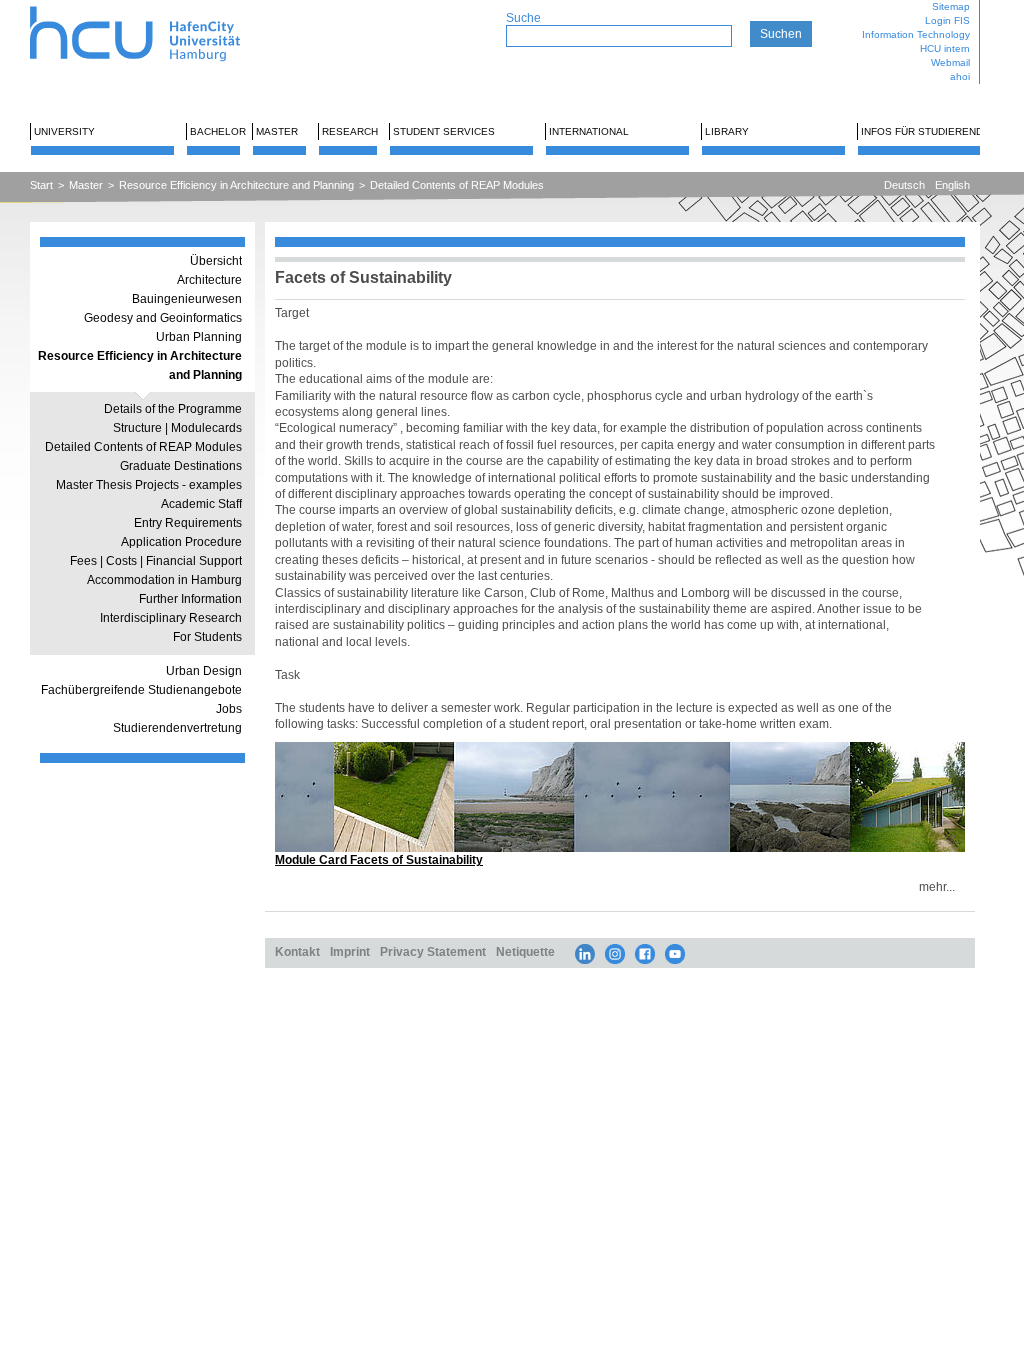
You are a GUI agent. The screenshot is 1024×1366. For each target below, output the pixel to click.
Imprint (350, 951)
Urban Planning (199, 337)
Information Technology (916, 34)
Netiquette (525, 951)
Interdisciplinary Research (171, 618)
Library (727, 131)
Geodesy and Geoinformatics (163, 318)
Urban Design (204, 671)
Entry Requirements (188, 523)
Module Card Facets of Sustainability (379, 859)
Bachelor (218, 131)
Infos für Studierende (925, 131)
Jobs (229, 709)
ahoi (960, 76)
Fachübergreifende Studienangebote (141, 690)
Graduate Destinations (181, 466)
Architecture (209, 280)
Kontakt (297, 951)
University (64, 131)
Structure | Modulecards (177, 428)
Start (41, 185)
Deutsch (904, 185)
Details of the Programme (173, 409)
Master (277, 131)
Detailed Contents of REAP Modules (457, 185)
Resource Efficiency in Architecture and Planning (236, 185)
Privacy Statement (433, 951)
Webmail (950, 62)
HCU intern (945, 48)
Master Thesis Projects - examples (149, 485)
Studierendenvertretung (177, 728)
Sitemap (951, 6)
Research (350, 131)
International (589, 131)
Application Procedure (181, 542)
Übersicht (216, 261)
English (952, 185)
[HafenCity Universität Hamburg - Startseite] (152, 7)
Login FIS (947, 20)
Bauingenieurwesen (187, 299)
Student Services (444, 131)
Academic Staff (201, 504)
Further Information (190, 599)
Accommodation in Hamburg (164, 580)
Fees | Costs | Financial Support (156, 561)
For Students (207, 637)
